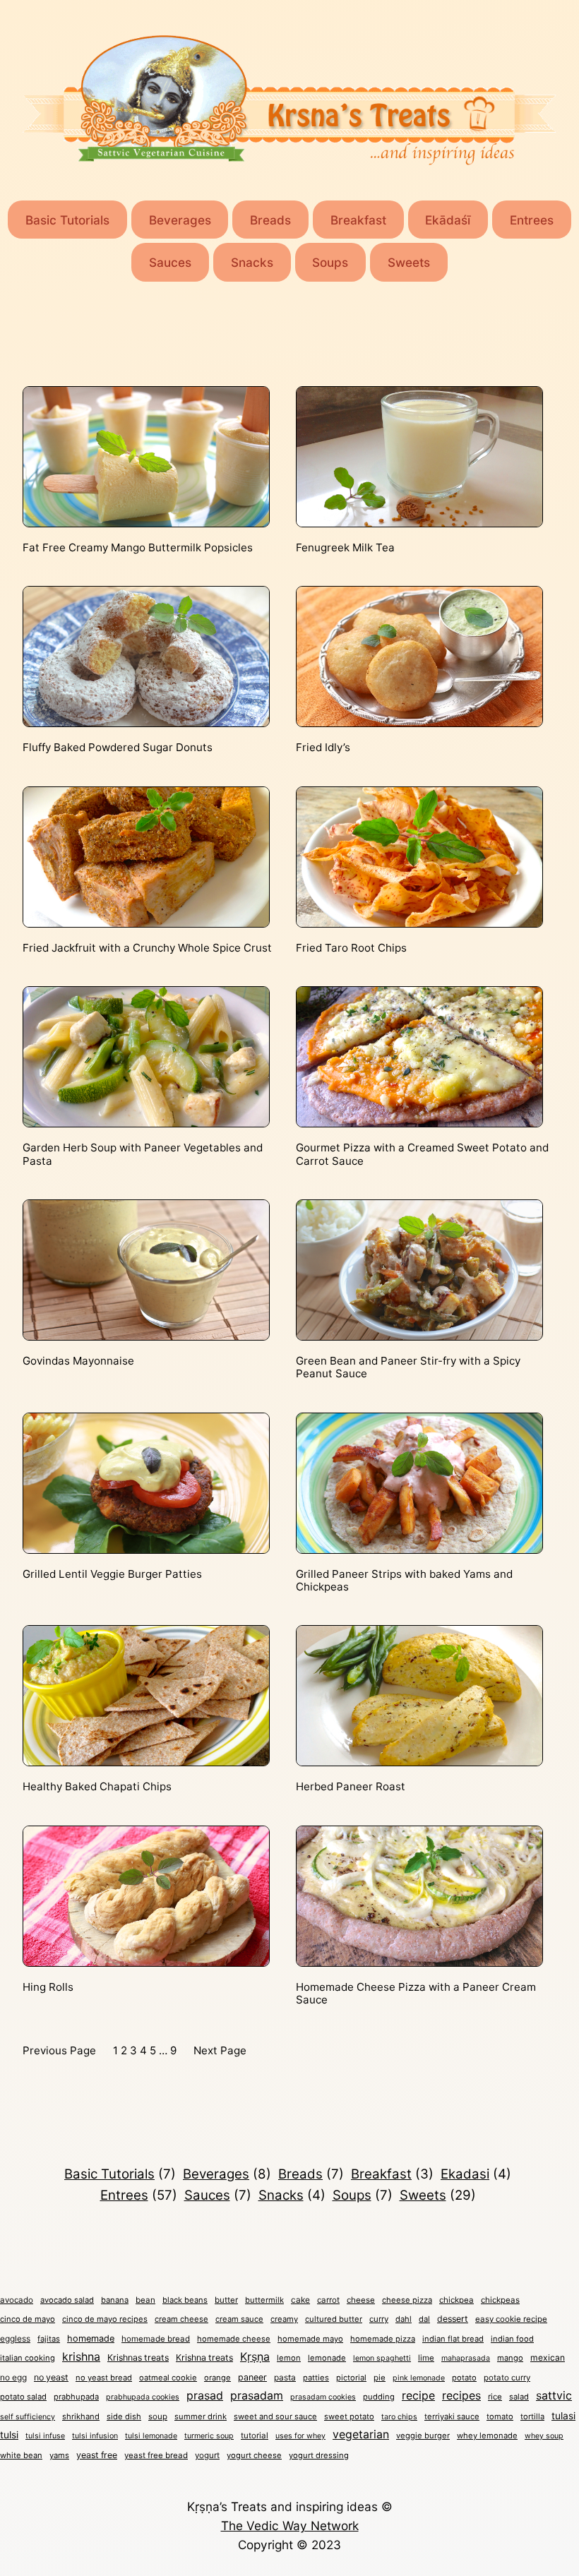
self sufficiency (28, 2417)
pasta (285, 2377)
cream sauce (239, 2319)
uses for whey (300, 2436)
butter (226, 2300)
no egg (13, 2377)
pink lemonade (419, 2378)
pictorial (351, 2378)
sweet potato (349, 2416)
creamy (284, 2319)
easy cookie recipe (511, 2319)
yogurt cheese (254, 2455)
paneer (252, 2377)
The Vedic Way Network (290, 2526)
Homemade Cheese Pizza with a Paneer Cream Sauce (416, 1994)
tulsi (9, 2435)
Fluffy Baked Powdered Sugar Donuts (118, 748)
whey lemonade (487, 2436)
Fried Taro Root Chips (351, 948)
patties (316, 2378)
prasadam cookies (323, 2397)
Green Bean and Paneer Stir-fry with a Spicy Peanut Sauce (408, 1367)
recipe (418, 2395)
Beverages (180, 220)
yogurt (207, 2455)
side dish (124, 2416)
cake (300, 2300)
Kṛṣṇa (255, 2356)
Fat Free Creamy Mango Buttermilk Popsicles (138, 548)
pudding (379, 2397)
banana (115, 2300)
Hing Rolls (48, 1987)
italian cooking (28, 2358)
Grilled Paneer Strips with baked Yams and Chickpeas (404, 1581)
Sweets (409, 262)
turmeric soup (209, 2436)
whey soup (544, 2436)
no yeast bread (104, 2378)
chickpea (456, 2300)
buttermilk (264, 2300)
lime (426, 2358)
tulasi (563, 2416)
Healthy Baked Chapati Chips (97, 1787)
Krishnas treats (138, 2358)
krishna (81, 2356)
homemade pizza (383, 2339)
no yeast (51, 2377)
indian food (512, 2339)
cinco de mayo (28, 2319)
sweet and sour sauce (275, 2416)
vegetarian (361, 2434)
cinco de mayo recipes (105, 2319)
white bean (21, 2455)
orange (217, 2378)
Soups (330, 262)
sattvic (554, 2396)
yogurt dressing (319, 2455)
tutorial (255, 2436)
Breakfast (358, 220)
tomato (500, 2416)
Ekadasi (476, 2174)
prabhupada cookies (143, 2397)
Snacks (252, 262)
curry (379, 2319)
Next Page (220, 2050)
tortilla (532, 2416)
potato (464, 2378)
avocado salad (67, 2300)
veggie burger (423, 2436)
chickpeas (500, 2300)
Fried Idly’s (323, 748)
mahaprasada (466, 2358)
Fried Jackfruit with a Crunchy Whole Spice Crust (147, 948)
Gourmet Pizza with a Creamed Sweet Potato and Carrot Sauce (422, 1154)
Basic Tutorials (67, 220)
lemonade (327, 2358)
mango (510, 2358)
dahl (404, 2319)
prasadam (257, 2396)
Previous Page (59, 2050)
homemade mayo (310, 2339)
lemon (289, 2358)
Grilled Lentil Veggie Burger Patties (112, 1574)
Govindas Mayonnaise (78, 1361)
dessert (453, 2319)
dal (424, 2319)
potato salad (23, 2397)
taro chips (399, 2417)
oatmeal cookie (168, 2378)
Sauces (170, 262)
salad (519, 2397)
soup (158, 2416)
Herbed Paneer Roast (351, 1787)
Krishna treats (204, 2358)
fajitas (49, 2339)
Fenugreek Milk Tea (345, 548)
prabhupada (76, 2397)
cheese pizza (407, 2300)
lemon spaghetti (382, 2358)
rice (495, 2397)
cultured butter (334, 2319)
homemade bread (156, 2339)
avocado (17, 2300)
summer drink (201, 2416)
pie (380, 2378)
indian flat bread (453, 2339)
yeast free (97, 2455)
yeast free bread (156, 2455)
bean (145, 2300)
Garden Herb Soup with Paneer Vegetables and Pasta (143, 1154)
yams (59, 2455)
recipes (461, 2396)
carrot (328, 2300)
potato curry (507, 2378)
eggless (15, 2338)
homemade (91, 2338)
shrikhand (81, 2416)
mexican (548, 2358)
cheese (361, 2300)
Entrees (532, 220)
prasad (205, 2395)
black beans (185, 2300)
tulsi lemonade (151, 2436)
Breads (270, 220)
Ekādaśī (448, 220)
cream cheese (181, 2319)
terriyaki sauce (452, 2416)
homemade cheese (234, 2339)
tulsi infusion (95, 2436)
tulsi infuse (45, 2436)
